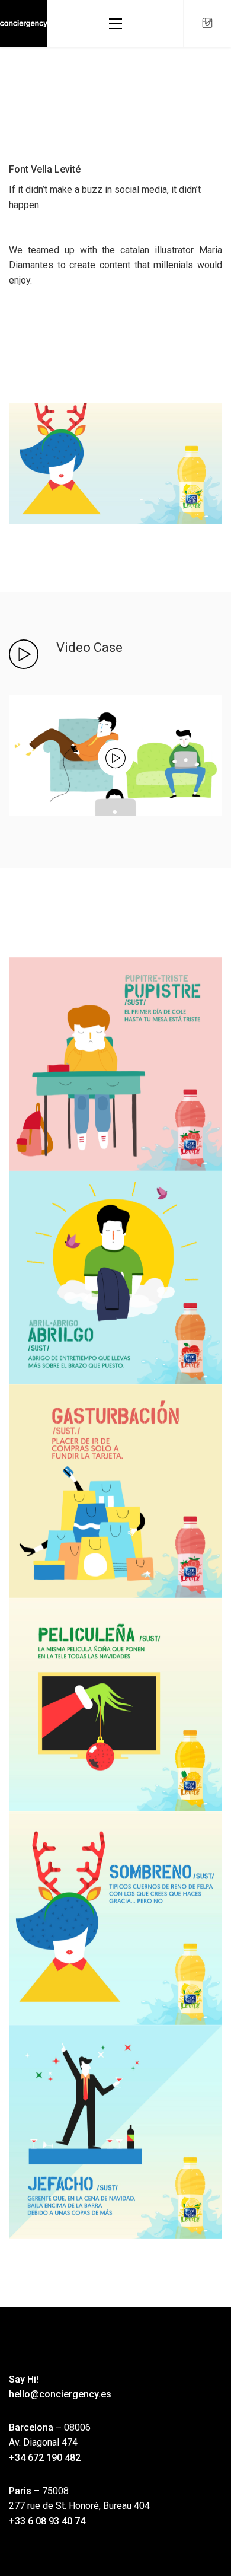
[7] (115, 1278)
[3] (115, 1705)
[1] (115, 2132)
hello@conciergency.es (60, 2394)
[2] (115, 1918)
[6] (115, 1491)
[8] (115, 1064)
